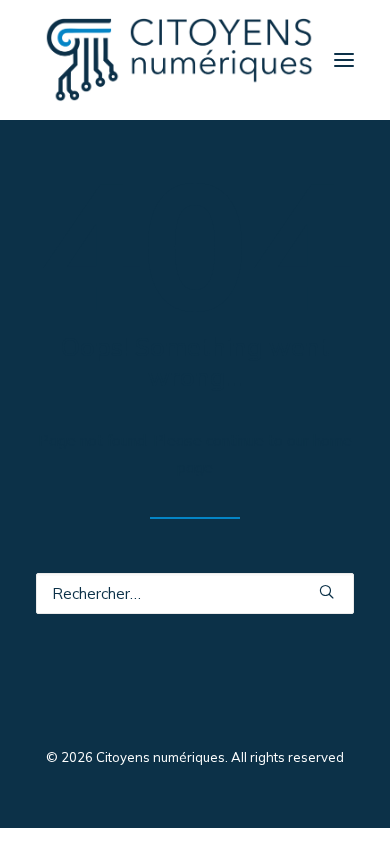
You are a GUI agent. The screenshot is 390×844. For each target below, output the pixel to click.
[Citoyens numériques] (179, 60)
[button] (344, 60)
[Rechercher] (195, 593)
